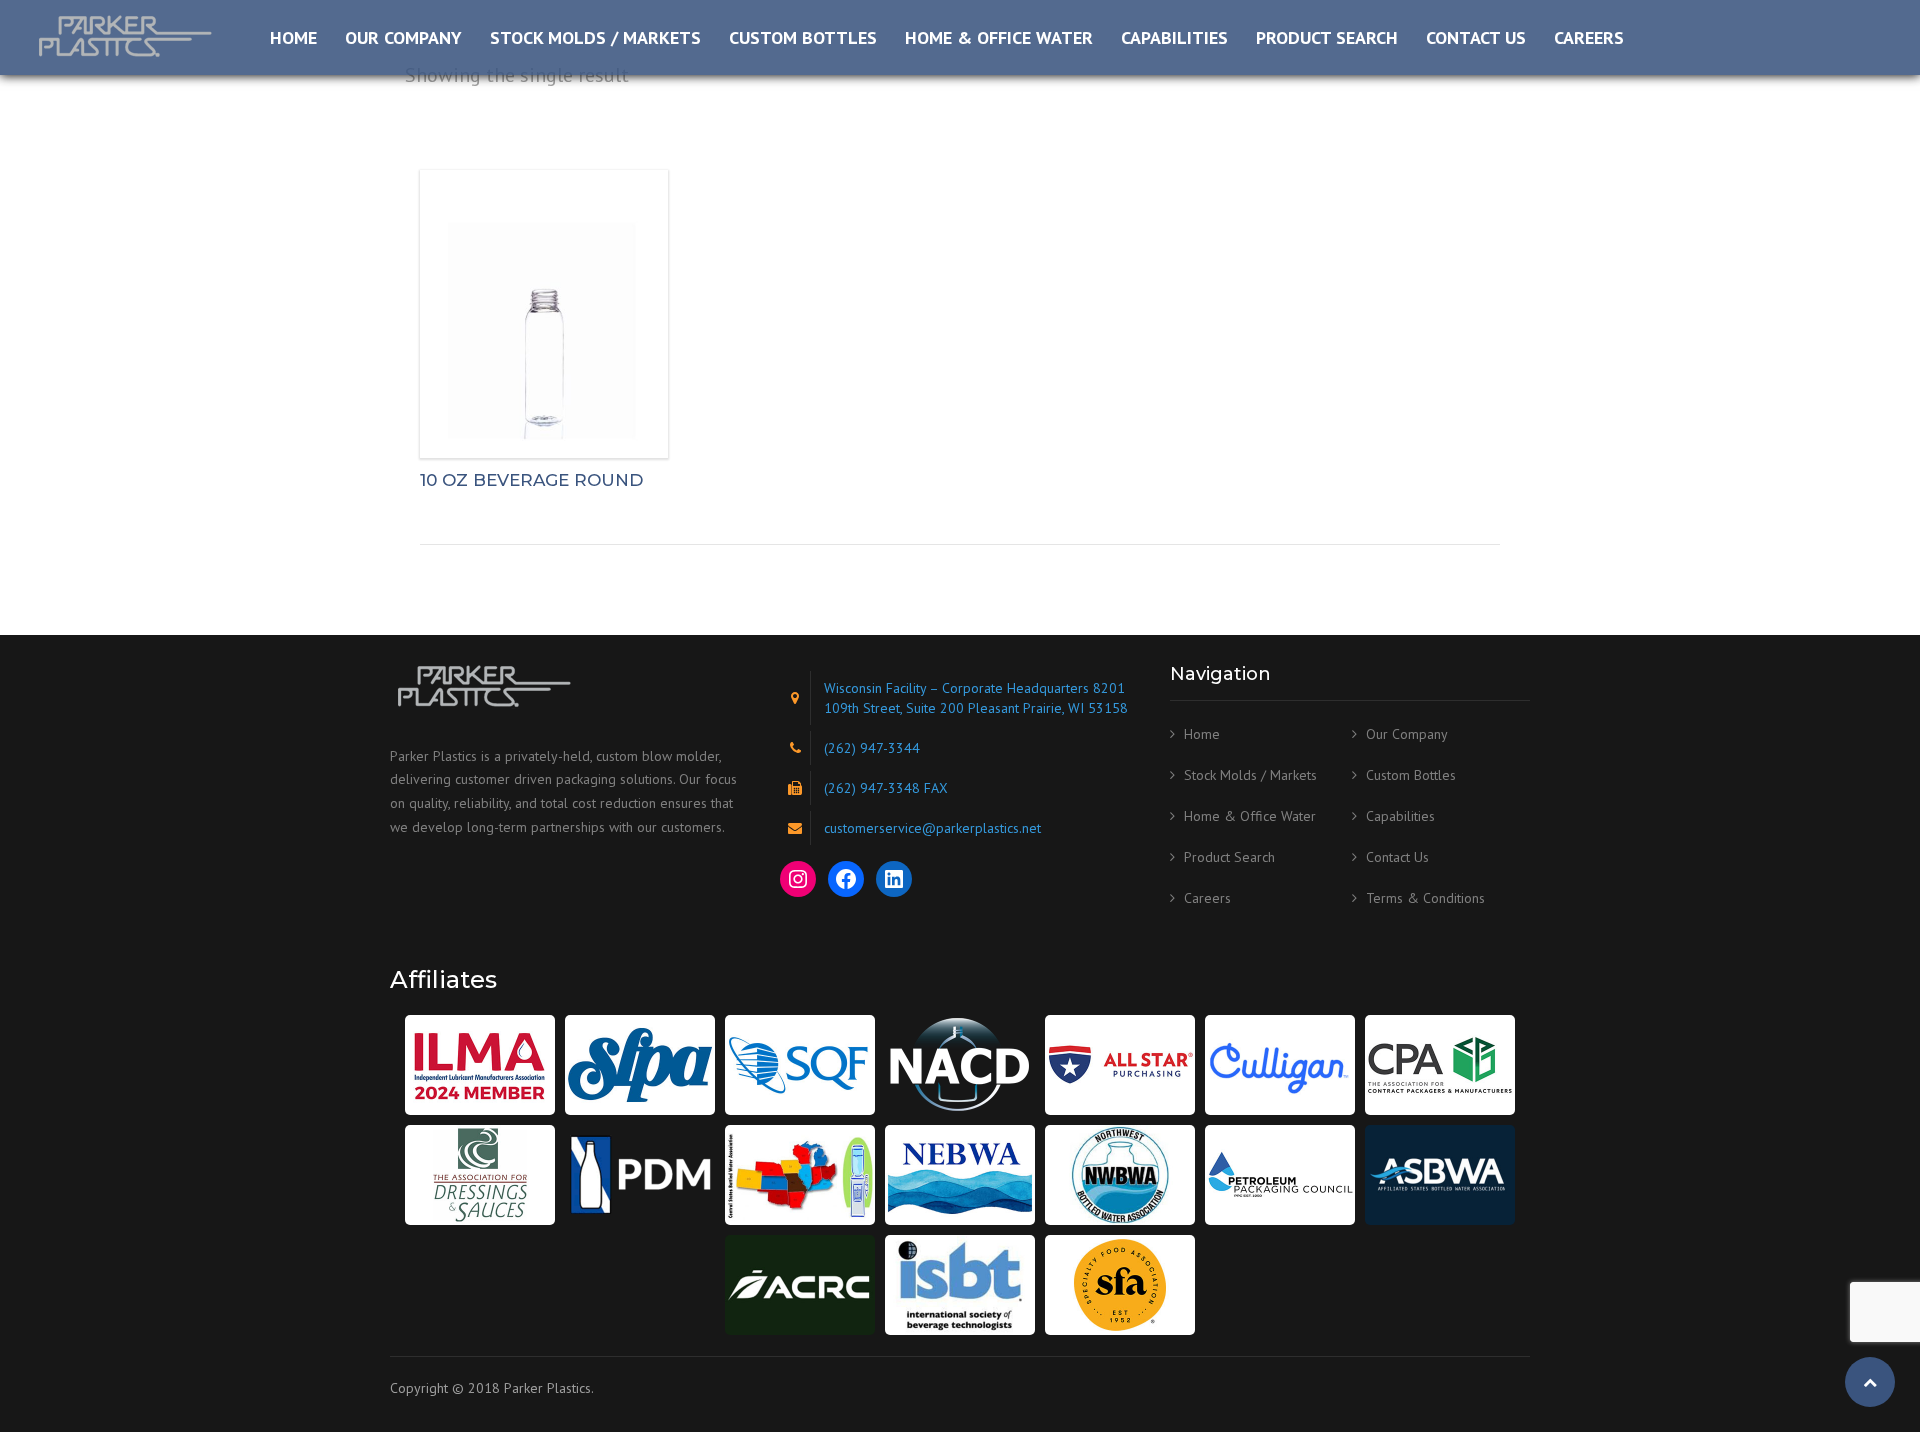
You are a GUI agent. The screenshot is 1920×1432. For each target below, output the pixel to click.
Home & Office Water (999, 37)
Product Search (1327, 37)
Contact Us (1476, 37)
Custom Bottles (803, 37)
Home (293, 37)
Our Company (403, 37)
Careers (1589, 37)
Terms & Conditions (1425, 898)
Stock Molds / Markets (595, 37)
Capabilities (1174, 37)
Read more (544, 313)
